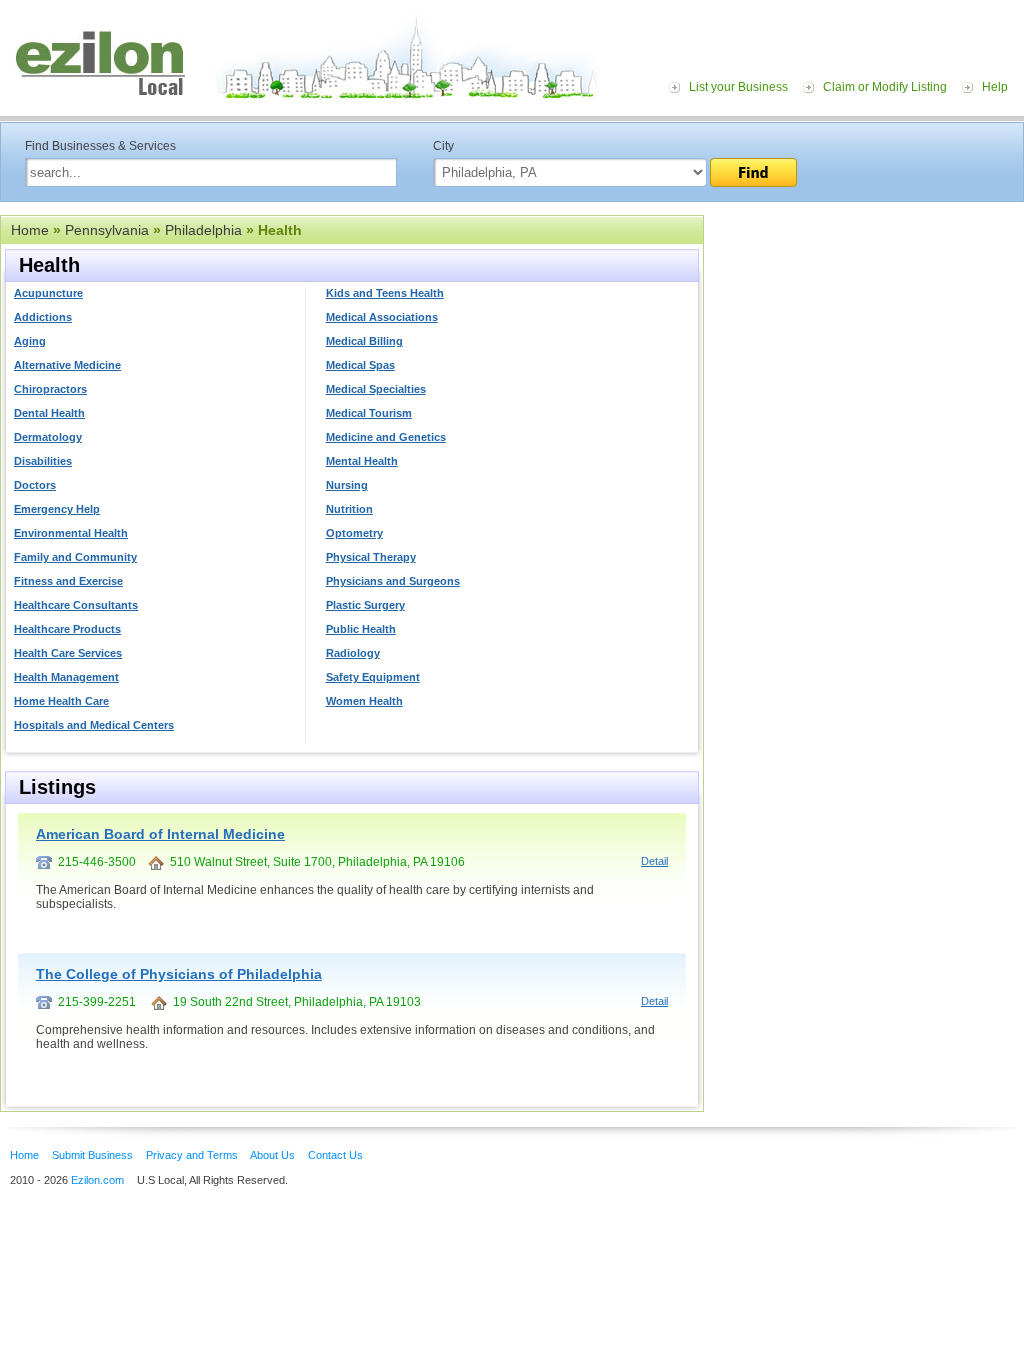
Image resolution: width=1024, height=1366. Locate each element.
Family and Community (75, 557)
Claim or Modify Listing (885, 87)
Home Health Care (61, 701)
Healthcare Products (67, 629)
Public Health (361, 629)
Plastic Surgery (365, 605)
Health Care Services (68, 653)
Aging (30, 341)
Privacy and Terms (192, 1155)
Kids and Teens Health (385, 293)
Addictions (43, 317)
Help (995, 87)
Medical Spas (360, 365)
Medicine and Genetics (386, 437)
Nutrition (349, 509)
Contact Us (335, 1155)
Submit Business (92, 1155)
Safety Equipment (373, 677)
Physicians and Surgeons (393, 581)
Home (30, 230)
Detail (654, 861)
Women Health (364, 701)
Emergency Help (57, 509)
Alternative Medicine (67, 365)
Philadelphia (203, 230)
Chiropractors (50, 389)
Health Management (66, 677)
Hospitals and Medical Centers (94, 725)
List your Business (738, 87)
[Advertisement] (864, 338)
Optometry (354, 533)
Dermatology (48, 437)
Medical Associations (382, 317)
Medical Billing (364, 341)
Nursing (347, 485)
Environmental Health (71, 533)
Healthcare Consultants (76, 605)
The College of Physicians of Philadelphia (179, 974)
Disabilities (43, 461)
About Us (272, 1155)
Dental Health (49, 413)
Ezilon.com (97, 1180)
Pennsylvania (107, 230)
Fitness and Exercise (68, 581)
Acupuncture (48, 293)
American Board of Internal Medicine (160, 834)
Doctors (35, 485)
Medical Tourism (369, 413)
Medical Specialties (376, 389)
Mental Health (362, 461)
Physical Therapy (371, 557)
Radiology (353, 653)
